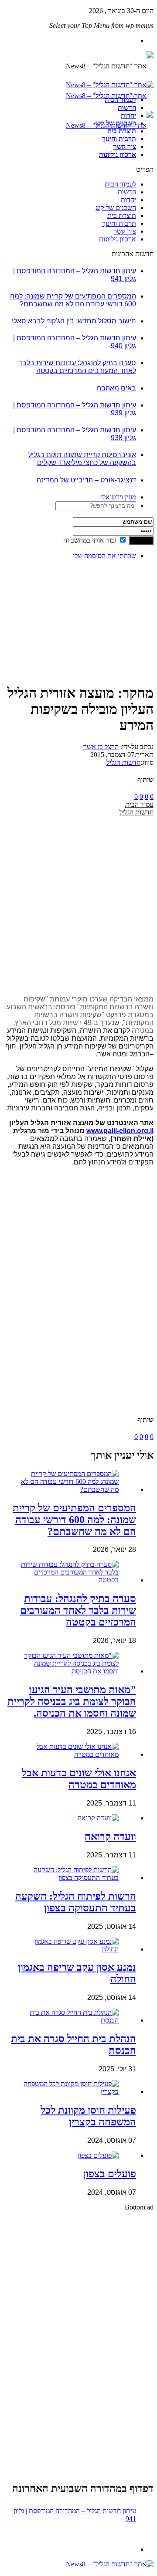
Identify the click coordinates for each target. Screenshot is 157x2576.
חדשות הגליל (123, 762)
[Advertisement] (126, 594)
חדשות (127, 107)
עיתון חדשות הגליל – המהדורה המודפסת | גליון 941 (75, 2515)
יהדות (128, 115)
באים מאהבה (116, 388)
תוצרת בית (122, 131)
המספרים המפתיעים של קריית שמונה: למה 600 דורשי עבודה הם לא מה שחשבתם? (73, 300)
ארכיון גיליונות (118, 154)
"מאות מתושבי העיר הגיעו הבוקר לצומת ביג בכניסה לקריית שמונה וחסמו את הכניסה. (72, 1701)
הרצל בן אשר (101, 747)
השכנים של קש (116, 123)
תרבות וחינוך (119, 139)
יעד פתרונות (20, 2572)
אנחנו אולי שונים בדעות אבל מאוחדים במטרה (79, 1779)
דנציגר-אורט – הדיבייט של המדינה (86, 480)
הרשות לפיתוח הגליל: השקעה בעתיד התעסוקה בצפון (76, 1902)
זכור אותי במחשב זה (90, 540)
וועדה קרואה (110, 1836)
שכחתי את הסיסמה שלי (104, 556)
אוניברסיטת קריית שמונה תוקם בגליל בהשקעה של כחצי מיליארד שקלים (82, 459)
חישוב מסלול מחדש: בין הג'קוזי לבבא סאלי (74, 321)
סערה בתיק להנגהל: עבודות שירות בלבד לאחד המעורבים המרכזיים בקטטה (77, 367)
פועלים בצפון (110, 2174)
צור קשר (125, 147)
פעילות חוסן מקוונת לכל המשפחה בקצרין (88, 2116)
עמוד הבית (139, 804)
